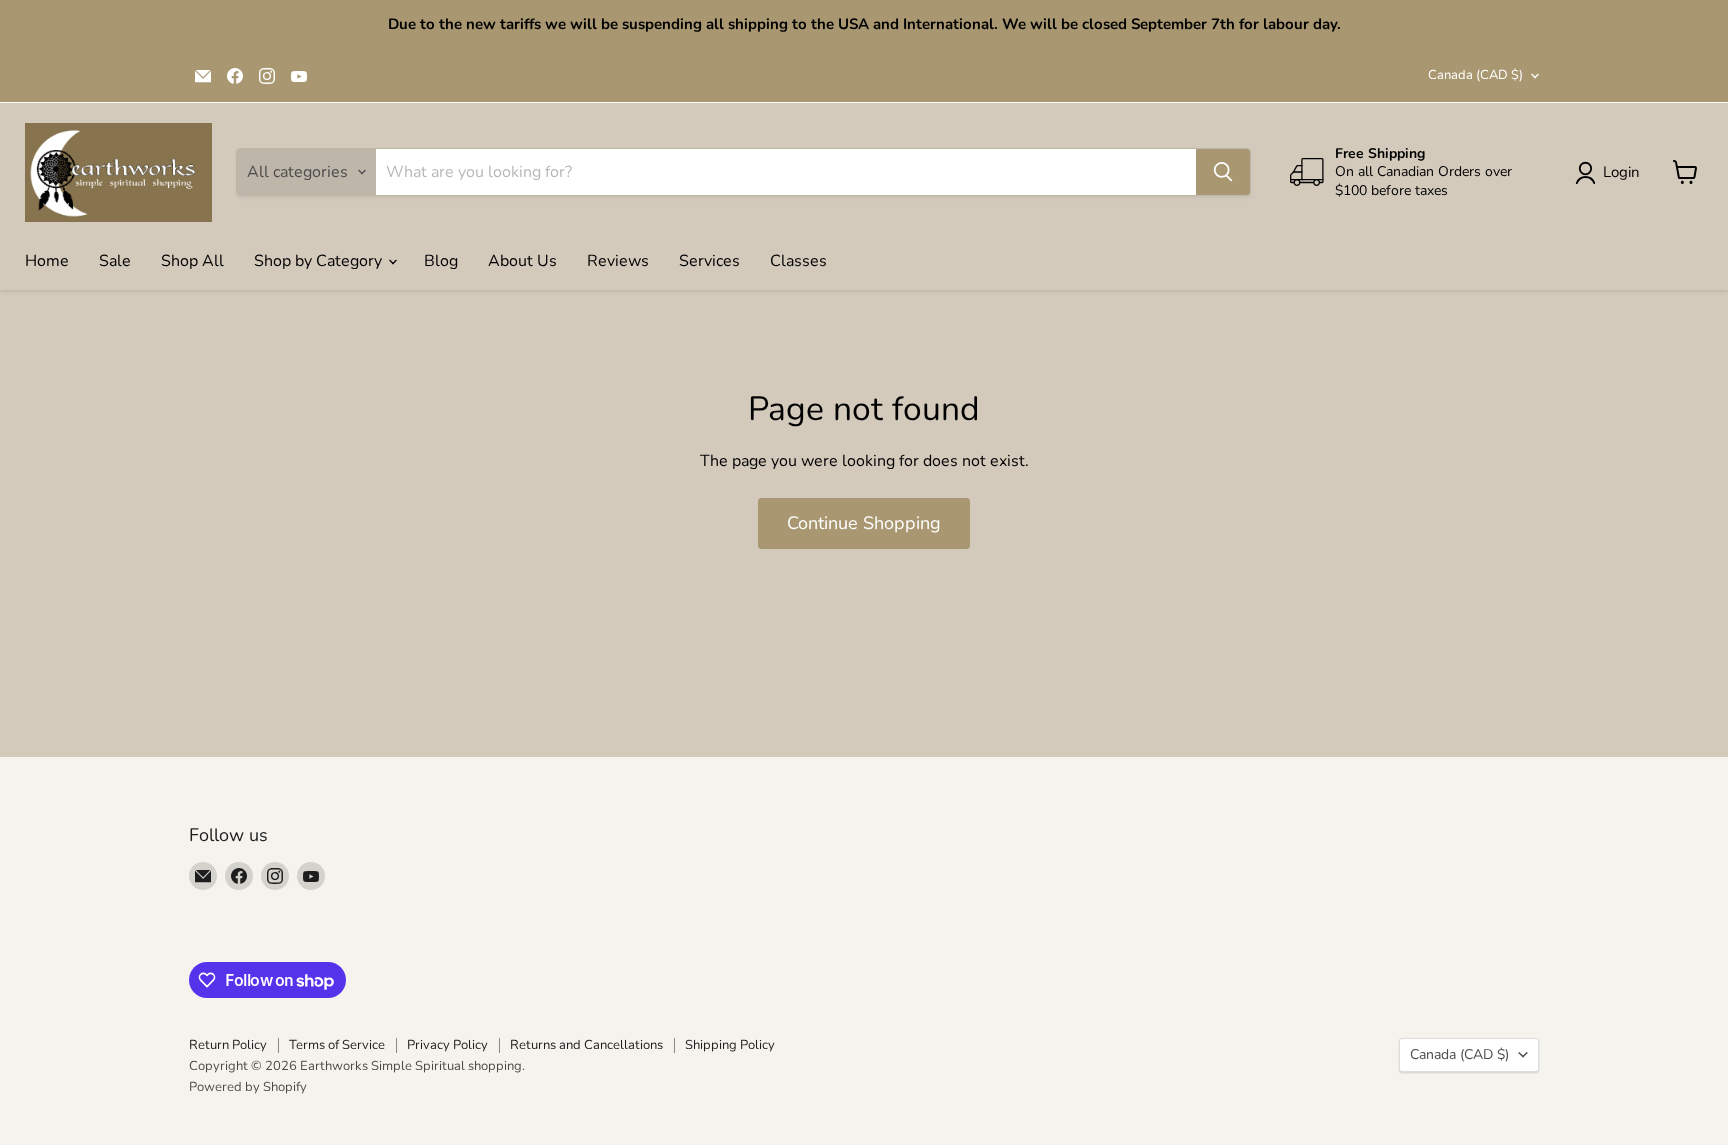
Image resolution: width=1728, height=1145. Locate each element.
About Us (522, 261)
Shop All (192, 261)
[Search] (1223, 172)
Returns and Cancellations (586, 1045)
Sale (115, 261)
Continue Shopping (864, 523)
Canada (1475, 75)
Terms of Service (337, 1045)
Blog (441, 261)
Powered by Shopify (248, 1087)
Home (47, 261)
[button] (1611, 173)
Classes (798, 261)
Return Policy (228, 1045)
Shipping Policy (730, 1045)
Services (709, 261)
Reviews (618, 261)
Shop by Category (320, 261)
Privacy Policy (447, 1045)
